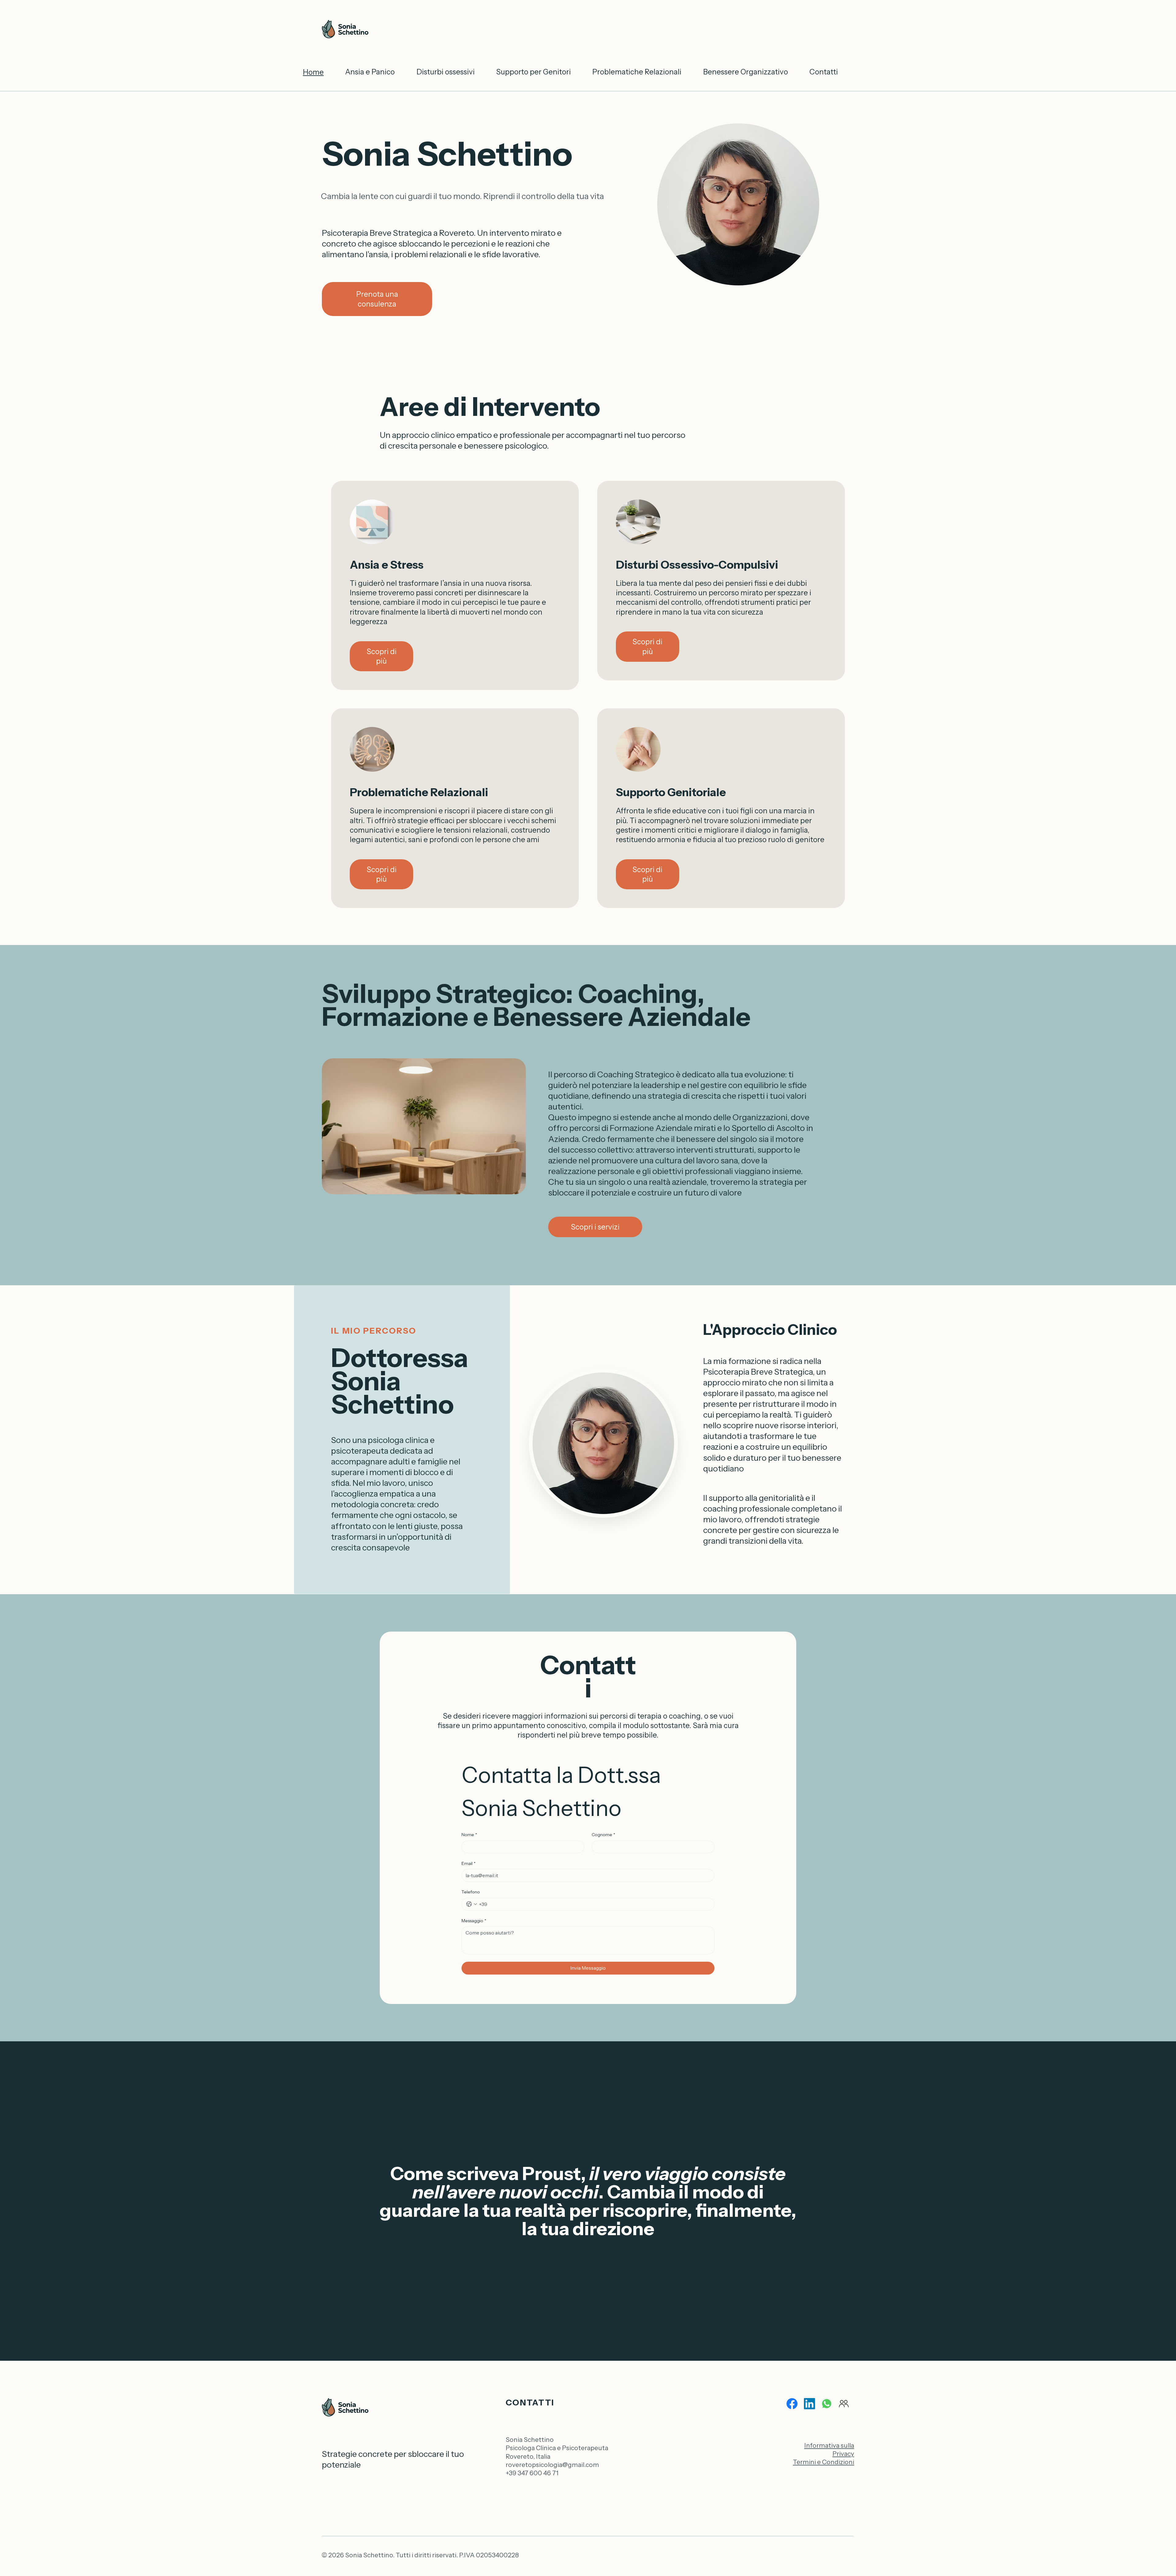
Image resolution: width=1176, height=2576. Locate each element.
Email (469, 1863)
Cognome (603, 1835)
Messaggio (474, 1921)
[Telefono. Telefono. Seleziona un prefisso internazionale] (472, 1904)
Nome (469, 1835)
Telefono (471, 1892)
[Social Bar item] (792, 2404)
